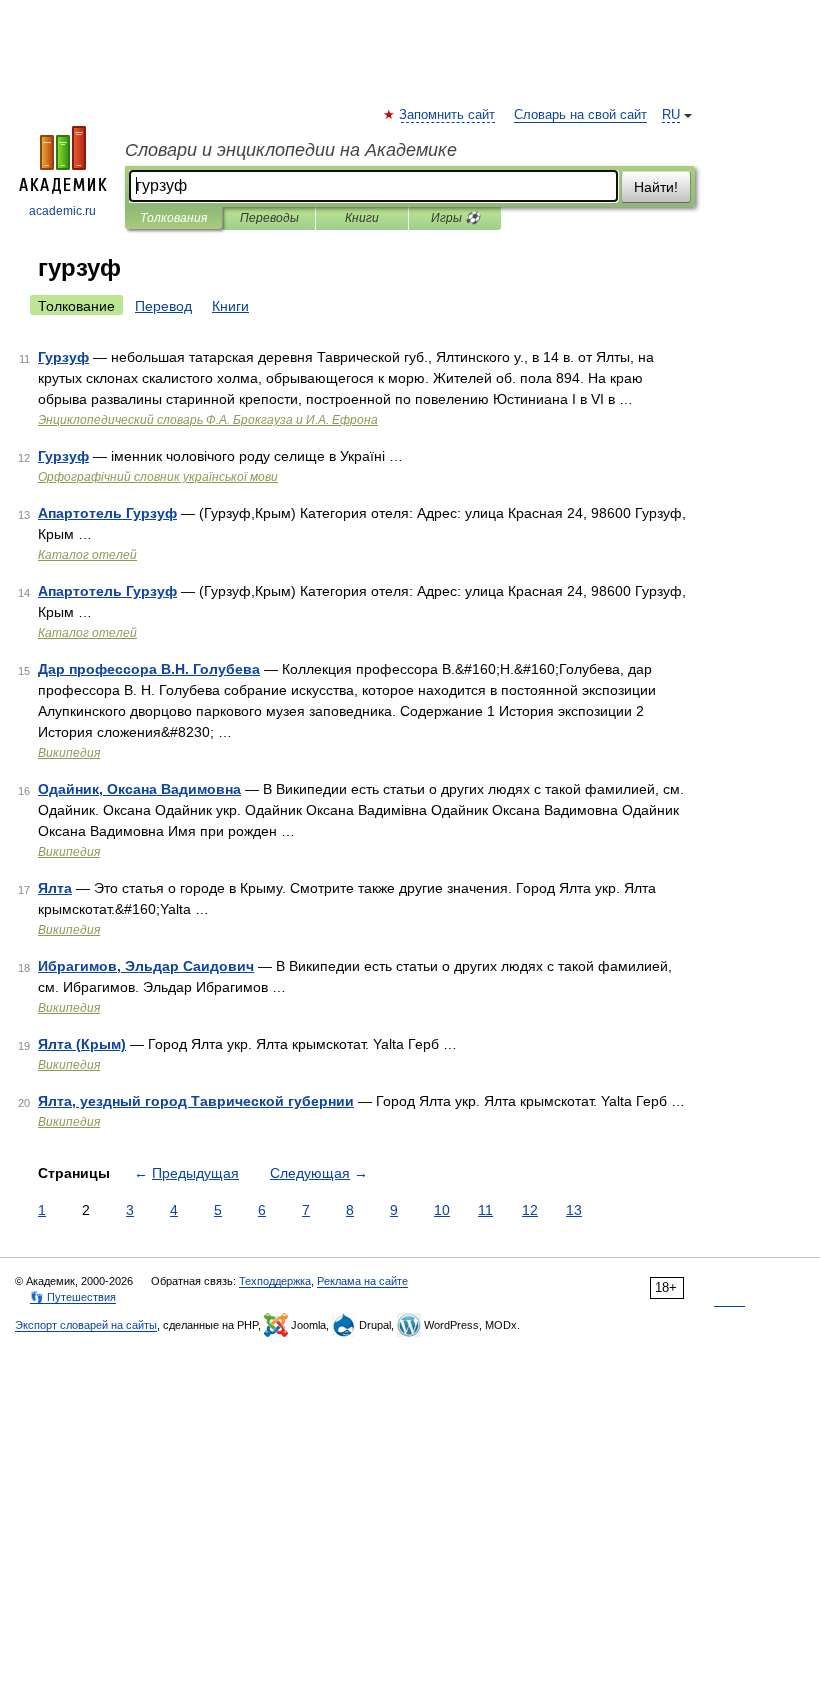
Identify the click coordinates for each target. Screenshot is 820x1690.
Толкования (173, 218)
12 (530, 1210)
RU (671, 115)
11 (485, 1210)
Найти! (656, 187)
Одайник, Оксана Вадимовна (139, 789)
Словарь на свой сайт (580, 115)
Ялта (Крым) (82, 1044)
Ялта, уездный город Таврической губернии (196, 1101)
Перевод (163, 306)
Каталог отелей (87, 555)
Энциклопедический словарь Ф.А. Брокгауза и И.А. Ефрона (208, 420)
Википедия (69, 753)
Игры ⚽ (455, 218)
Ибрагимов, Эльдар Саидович (146, 966)
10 (442, 1210)
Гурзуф (63, 357)
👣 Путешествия (73, 1297)
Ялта (55, 888)
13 (574, 1210)
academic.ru (62, 211)
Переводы (269, 218)
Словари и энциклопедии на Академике (291, 150)
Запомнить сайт (448, 115)
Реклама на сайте (362, 1281)
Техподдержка (275, 1281)
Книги (362, 218)
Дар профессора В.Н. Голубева (149, 669)
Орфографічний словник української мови (158, 477)
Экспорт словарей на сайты (86, 1325)
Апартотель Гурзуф (107, 513)
